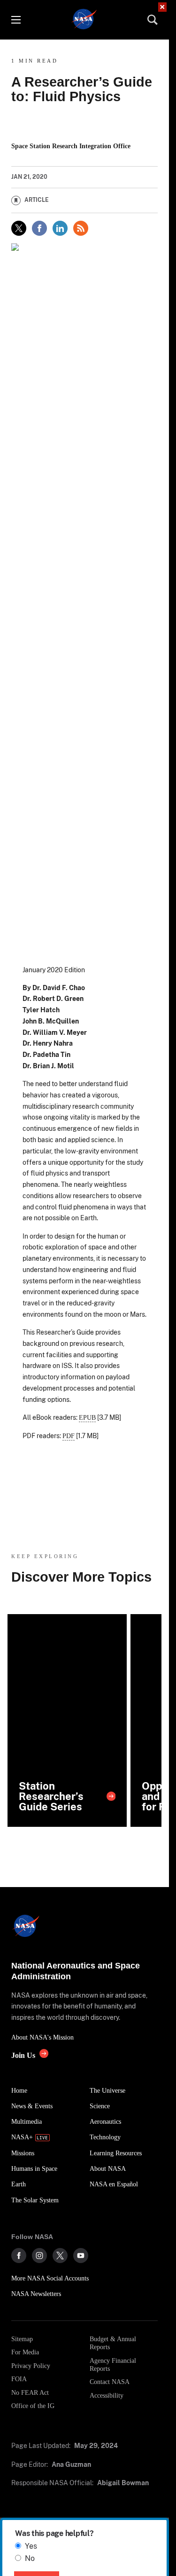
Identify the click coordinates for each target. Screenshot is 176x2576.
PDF (69, 1436)
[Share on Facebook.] (39, 228)
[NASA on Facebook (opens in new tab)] (19, 2256)
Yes (31, 2546)
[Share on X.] (19, 228)
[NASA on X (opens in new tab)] (60, 2256)
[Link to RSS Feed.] (81, 228)
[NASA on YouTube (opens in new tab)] (81, 2256)
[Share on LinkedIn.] (60, 228)
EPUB (87, 1417)
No (30, 2558)
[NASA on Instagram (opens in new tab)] (39, 2256)
